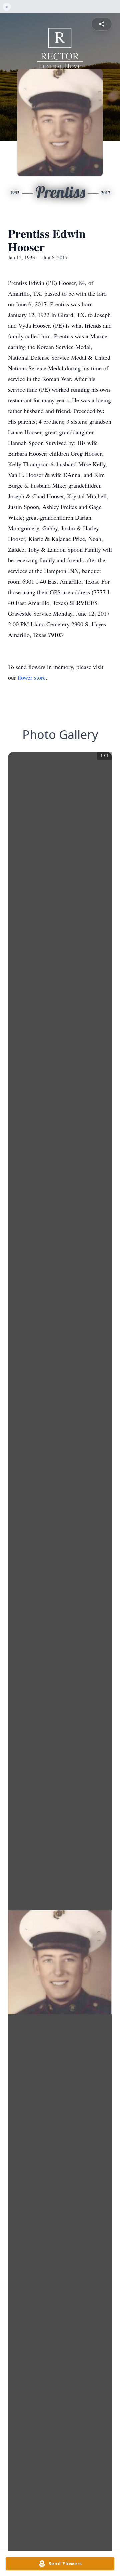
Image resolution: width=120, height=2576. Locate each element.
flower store (32, 677)
